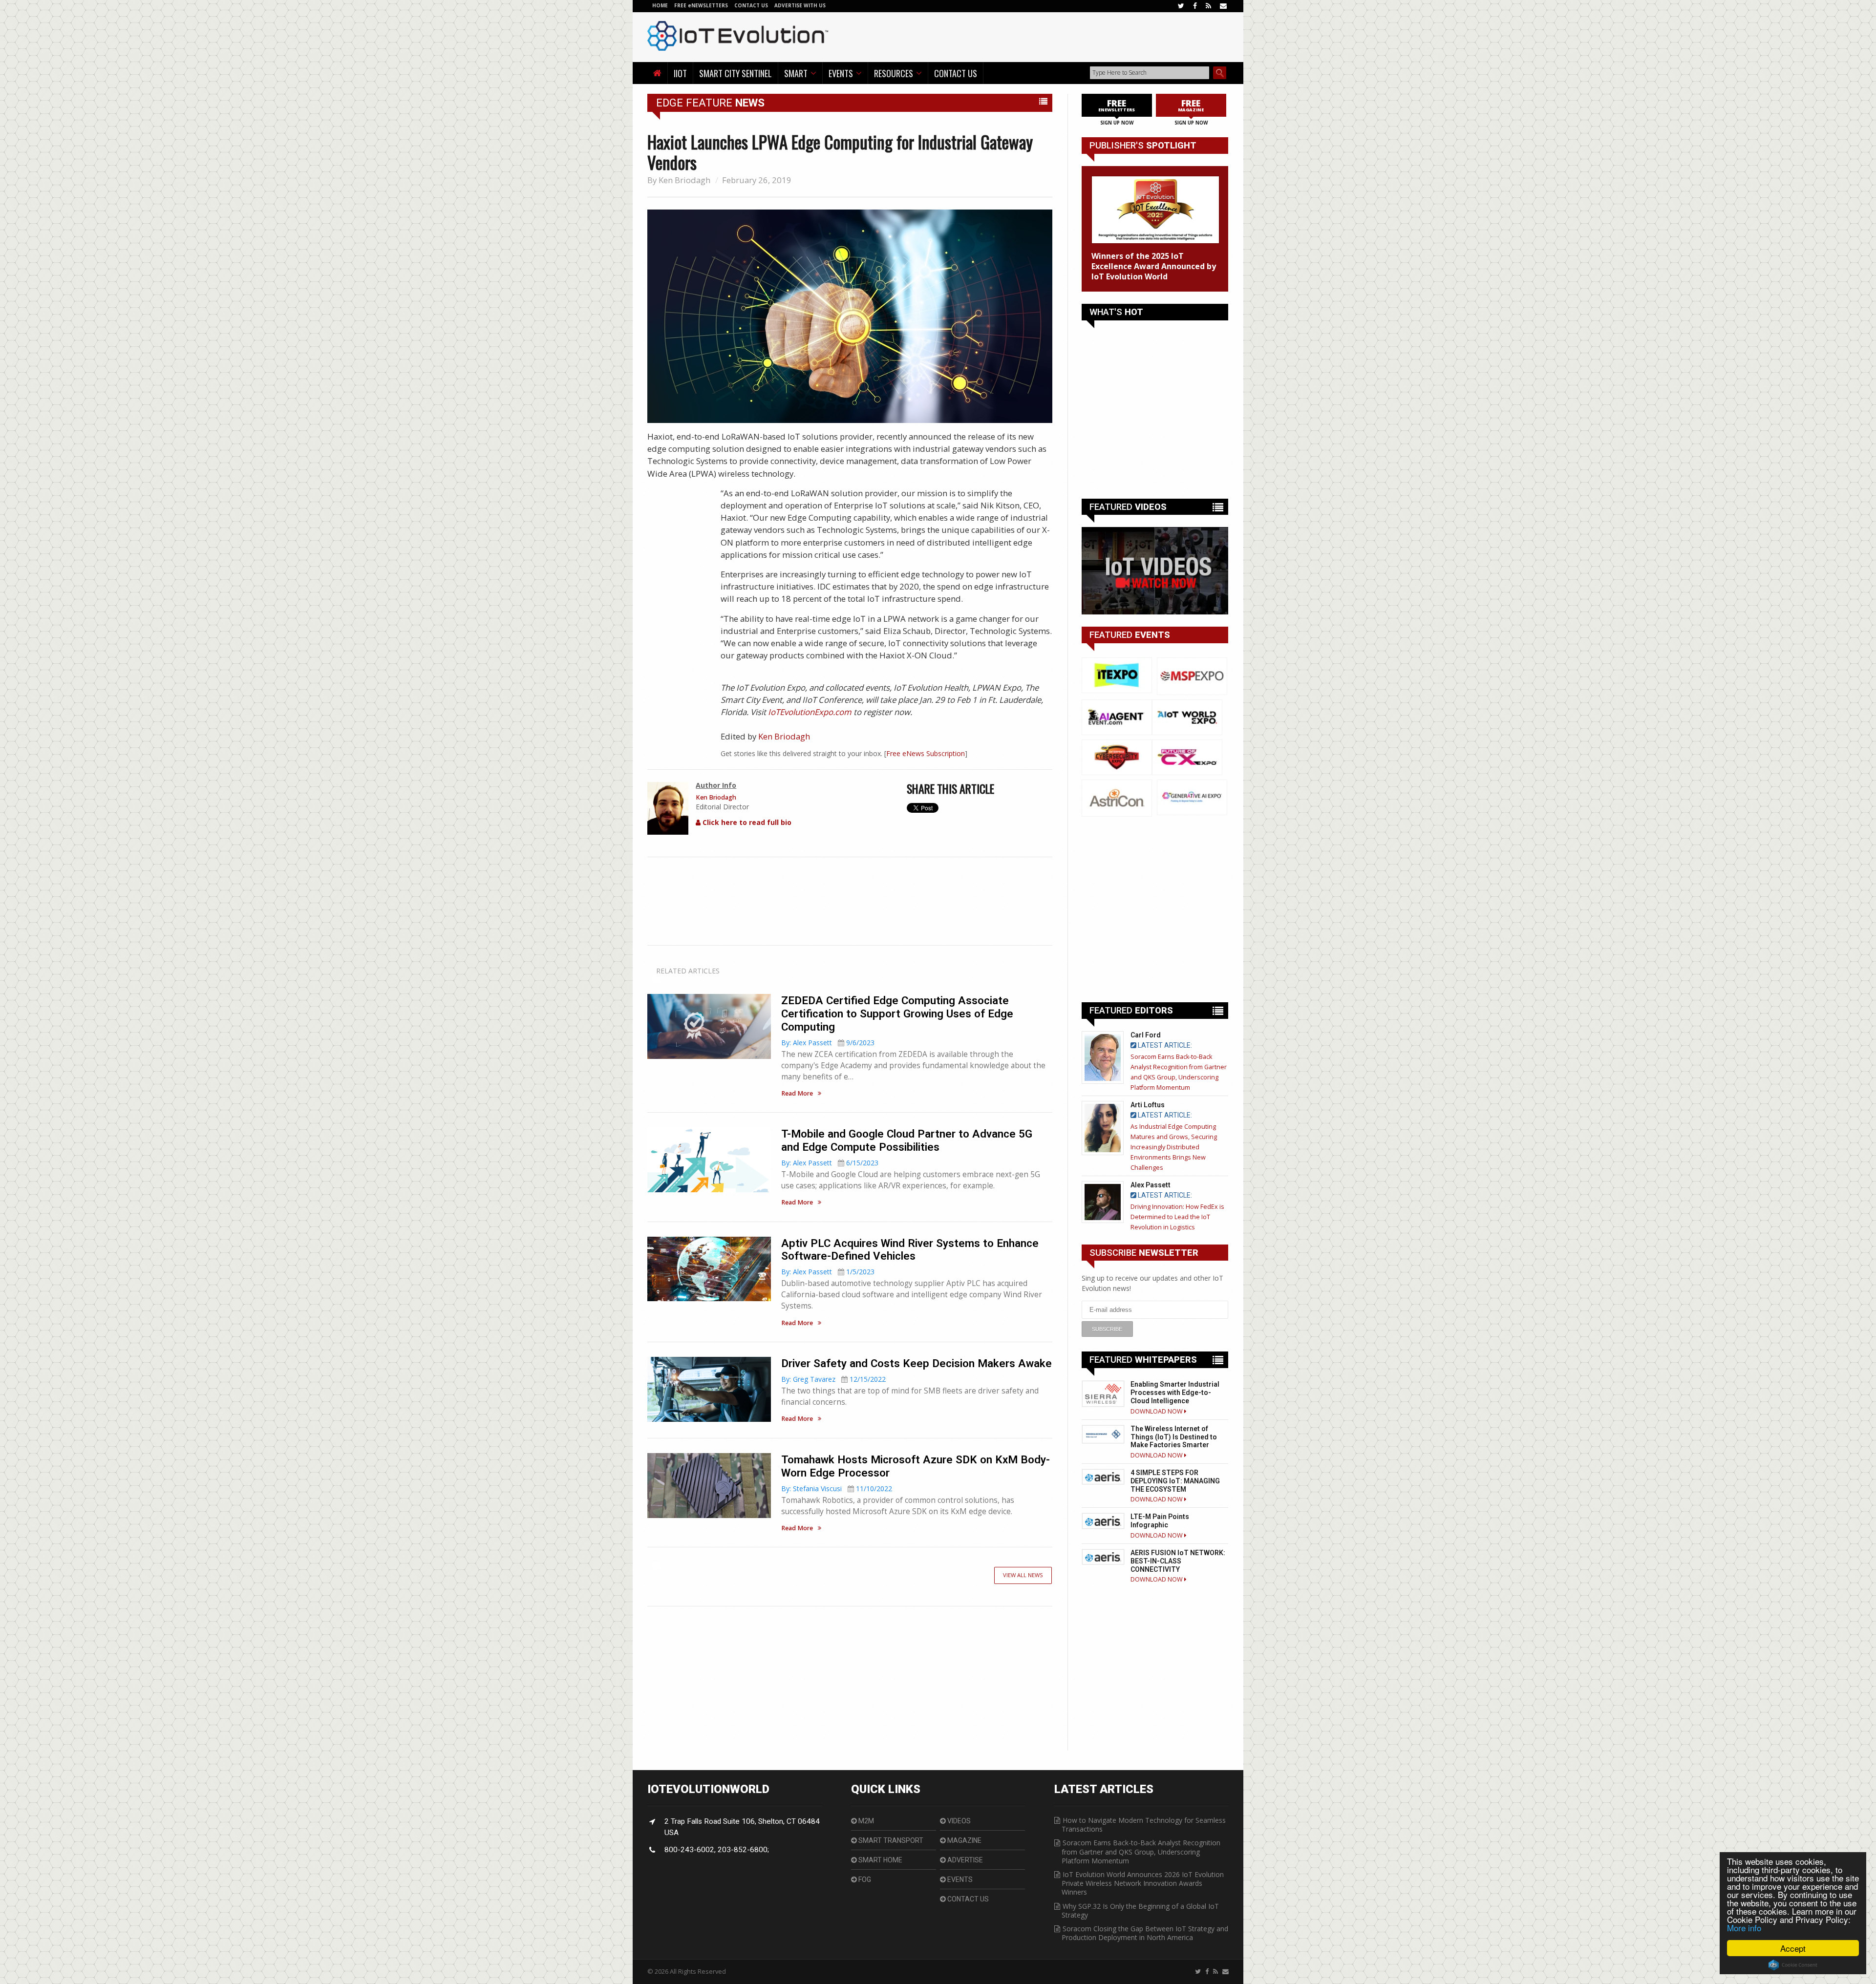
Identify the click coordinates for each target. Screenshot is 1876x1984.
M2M (865, 1821)
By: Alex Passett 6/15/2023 (830, 1163)
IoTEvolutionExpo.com (810, 712)
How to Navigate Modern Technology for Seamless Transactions (1144, 1825)
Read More (797, 1094)
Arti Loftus (1148, 1105)
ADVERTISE (964, 1860)
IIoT (680, 73)
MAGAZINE (964, 1840)
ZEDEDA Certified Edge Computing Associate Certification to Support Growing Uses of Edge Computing (897, 1013)
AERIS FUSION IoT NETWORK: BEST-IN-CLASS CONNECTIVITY (1178, 1561)
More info (1744, 1928)
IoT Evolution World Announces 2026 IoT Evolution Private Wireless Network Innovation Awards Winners (1143, 1883)
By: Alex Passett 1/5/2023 (828, 1272)
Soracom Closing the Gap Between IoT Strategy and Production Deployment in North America (1145, 1933)
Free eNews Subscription (926, 753)
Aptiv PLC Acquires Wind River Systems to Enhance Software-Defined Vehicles (910, 1250)
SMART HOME (880, 1860)
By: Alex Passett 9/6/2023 (828, 1043)
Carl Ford (1146, 1035)
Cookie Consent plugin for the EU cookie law (1793, 1965)
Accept (1793, 1948)
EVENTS (959, 1879)
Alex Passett (1151, 1185)
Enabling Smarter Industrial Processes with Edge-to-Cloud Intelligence (1175, 1393)
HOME (660, 5)
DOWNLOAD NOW (1157, 1411)
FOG (864, 1879)
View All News (1023, 1575)
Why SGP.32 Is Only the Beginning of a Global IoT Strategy (1140, 1910)
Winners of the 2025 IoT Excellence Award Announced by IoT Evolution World (1154, 266)
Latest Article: (1164, 1045)
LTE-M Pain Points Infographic (1160, 1521)
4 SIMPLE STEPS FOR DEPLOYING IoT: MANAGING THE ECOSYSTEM (1175, 1481)
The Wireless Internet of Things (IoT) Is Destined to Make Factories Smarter (1174, 1437)
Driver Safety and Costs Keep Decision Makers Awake (917, 1363)
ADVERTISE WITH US (800, 5)
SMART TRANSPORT (890, 1840)
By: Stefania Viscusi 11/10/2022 (837, 1488)
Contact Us (956, 73)
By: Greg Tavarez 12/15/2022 (833, 1379)
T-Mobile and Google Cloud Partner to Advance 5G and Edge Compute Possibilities (907, 1140)
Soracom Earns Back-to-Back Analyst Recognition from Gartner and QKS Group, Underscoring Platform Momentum (1141, 1851)
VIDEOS (958, 1821)
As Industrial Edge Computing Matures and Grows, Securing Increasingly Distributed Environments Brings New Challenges (1174, 1147)
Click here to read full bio (746, 822)
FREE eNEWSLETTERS (702, 5)
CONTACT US (752, 5)
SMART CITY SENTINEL (735, 73)
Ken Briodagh (684, 180)
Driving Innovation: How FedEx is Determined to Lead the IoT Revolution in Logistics (1177, 1217)
